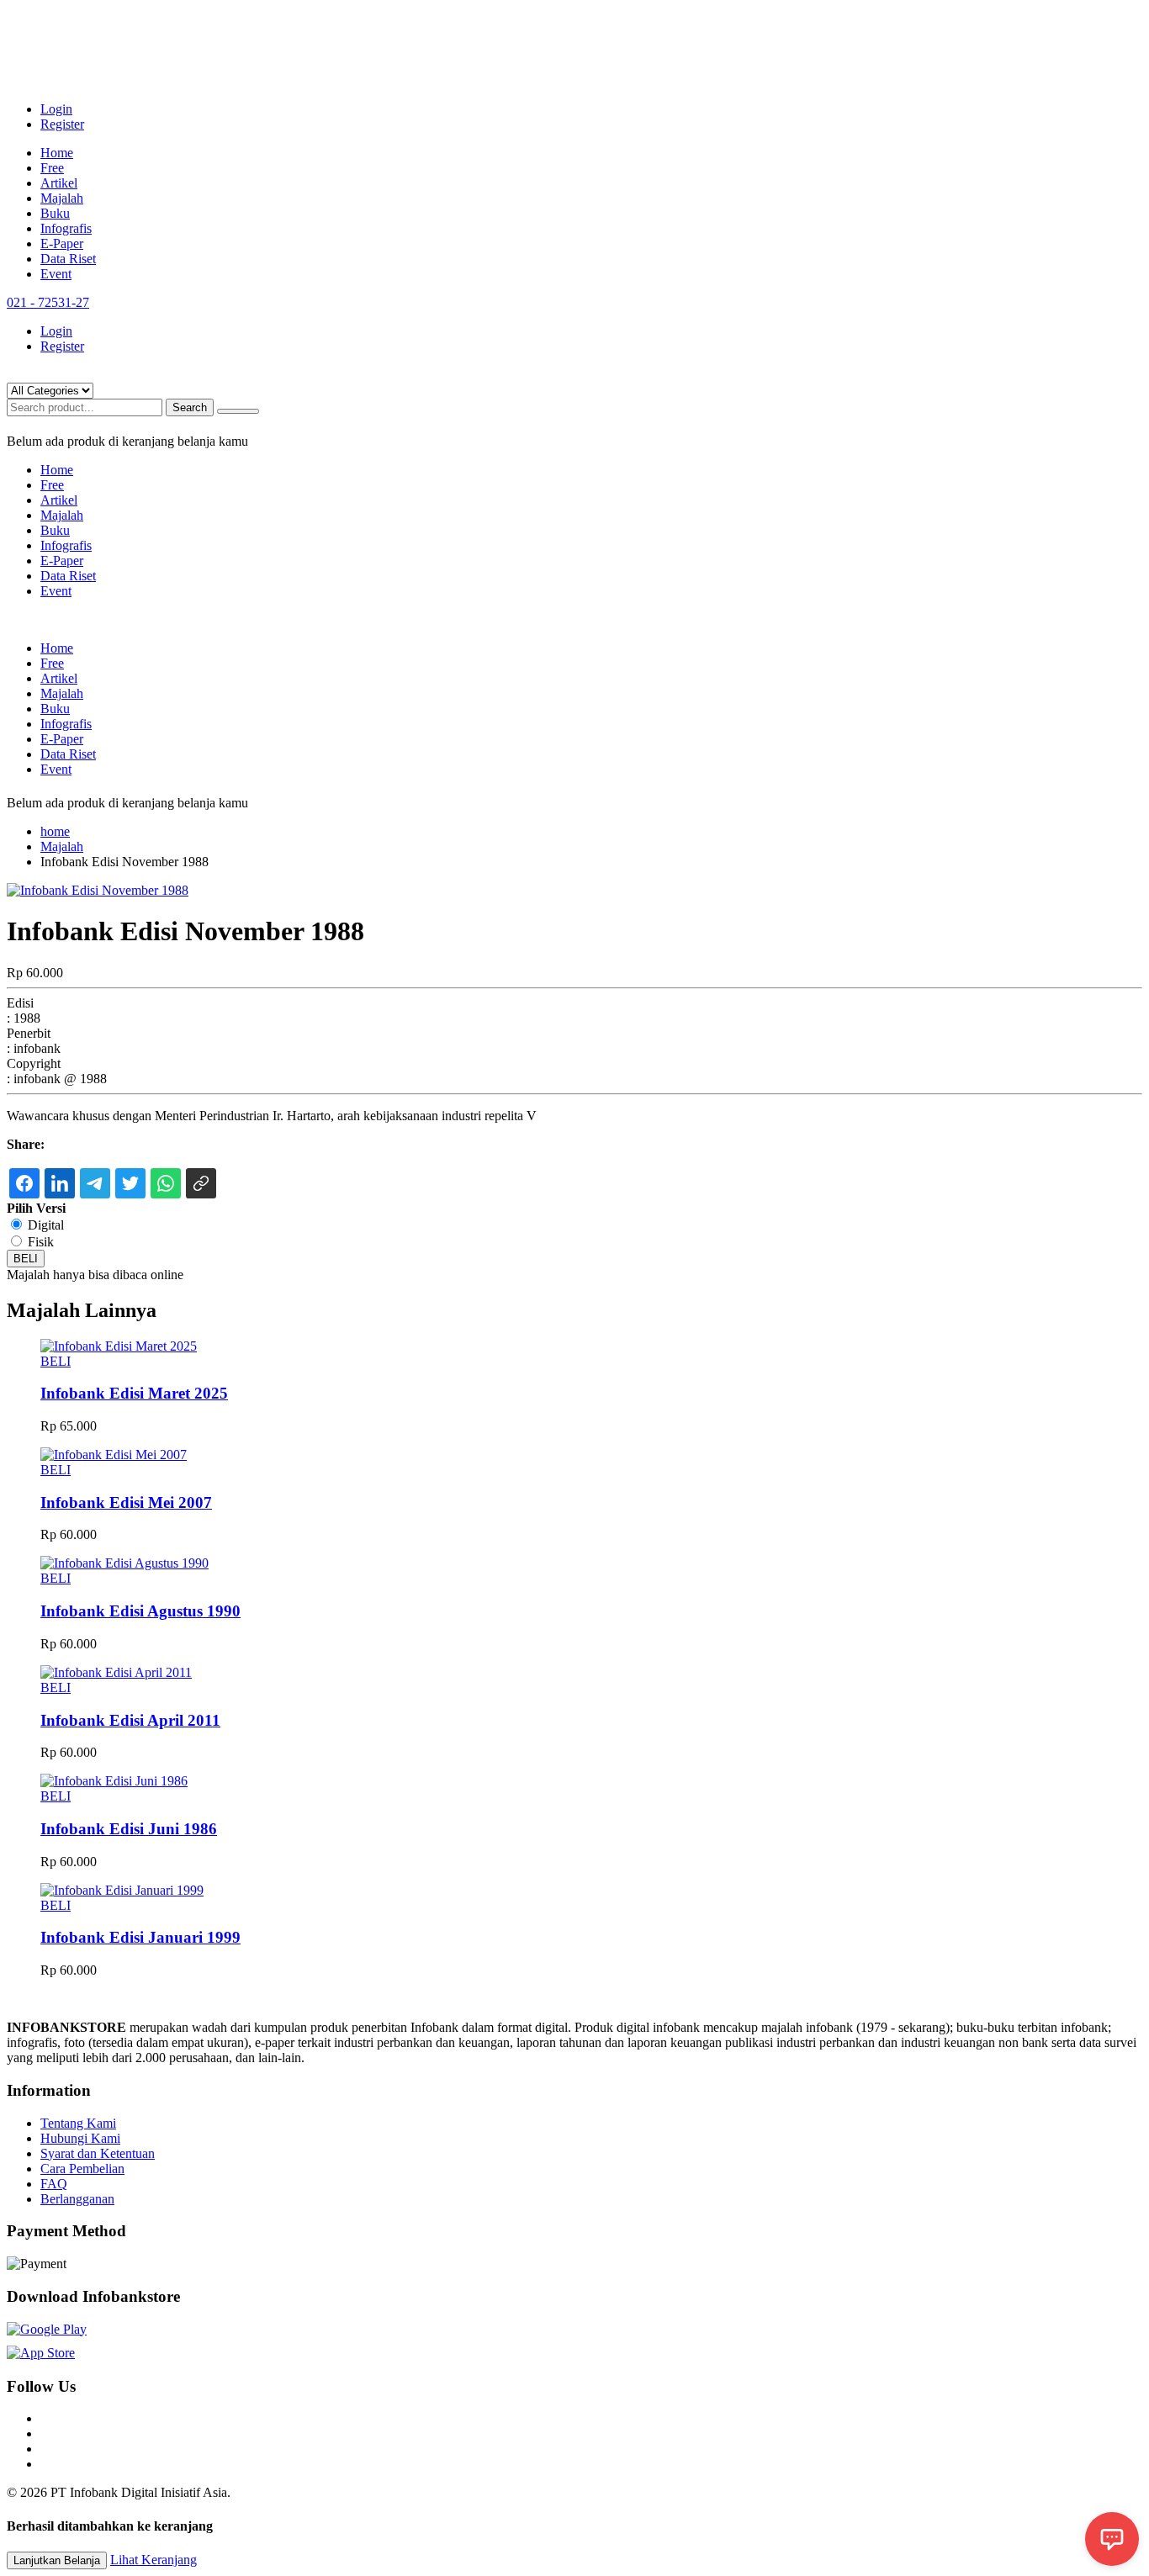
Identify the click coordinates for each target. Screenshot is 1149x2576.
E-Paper (62, 243)
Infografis (66, 228)
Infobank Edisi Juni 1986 (129, 1829)
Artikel (59, 183)
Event (56, 274)
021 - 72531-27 (48, 302)
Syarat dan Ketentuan (98, 2153)
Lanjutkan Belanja (57, 2560)
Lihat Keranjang (154, 2560)
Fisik (41, 1242)
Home (57, 153)
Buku (55, 213)
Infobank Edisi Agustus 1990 (140, 1611)
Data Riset (68, 259)
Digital (46, 1225)
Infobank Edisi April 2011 (130, 1720)
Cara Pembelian (82, 2169)
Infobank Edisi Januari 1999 (140, 1937)
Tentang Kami (78, 2123)
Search (190, 407)
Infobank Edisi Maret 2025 (134, 1393)
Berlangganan (77, 2199)
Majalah (62, 198)
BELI (26, 1259)
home (55, 831)
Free (52, 168)
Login (56, 109)
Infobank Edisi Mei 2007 (126, 1502)
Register (62, 124)
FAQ (54, 2184)
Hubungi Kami (80, 2138)
